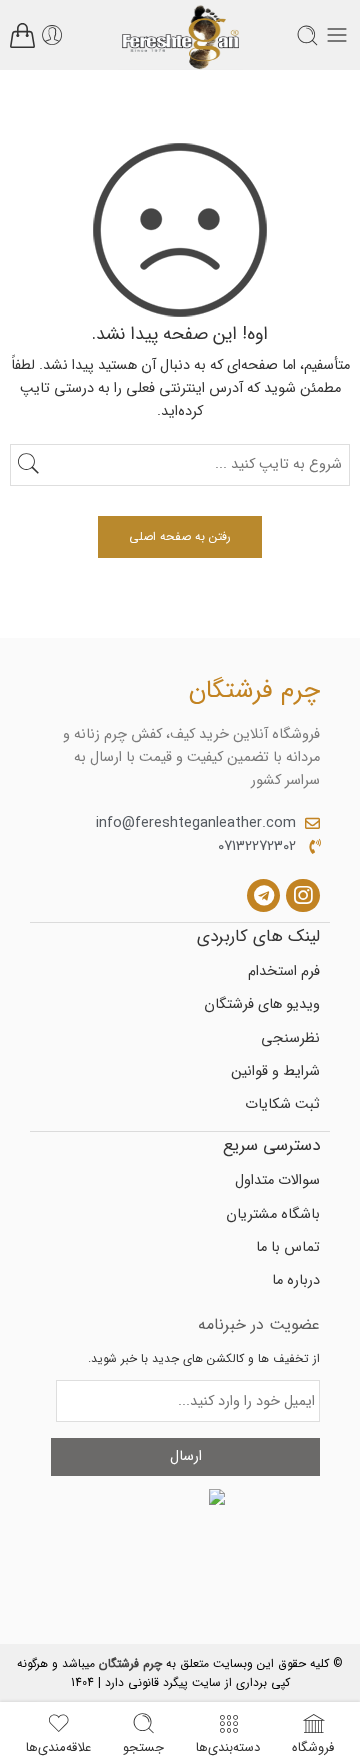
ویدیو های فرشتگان (262, 1004)
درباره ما (296, 1280)
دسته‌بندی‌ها (228, 1745)
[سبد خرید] (22, 35)
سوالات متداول (277, 1180)
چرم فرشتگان (130, 1663)
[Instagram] (303, 896)
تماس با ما (288, 1247)
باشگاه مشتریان (273, 1214)
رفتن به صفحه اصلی (180, 536)
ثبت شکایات (282, 1104)
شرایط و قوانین (275, 1071)
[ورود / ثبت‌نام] (52, 35)
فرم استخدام (284, 971)
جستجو (143, 1745)
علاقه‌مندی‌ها (58, 1745)
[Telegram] (264, 896)
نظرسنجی (290, 1038)
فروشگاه (313, 1745)
